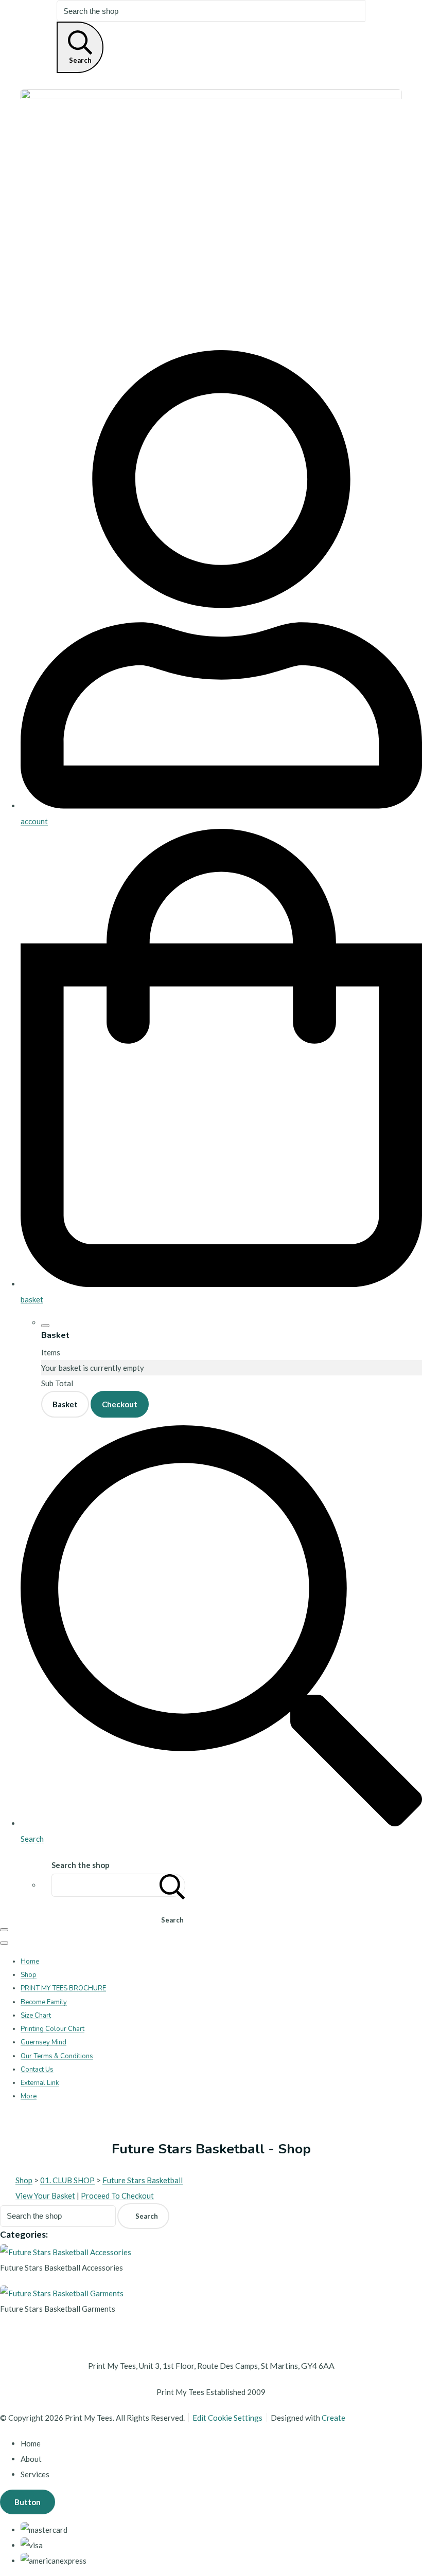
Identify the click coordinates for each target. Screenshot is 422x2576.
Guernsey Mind (43, 2042)
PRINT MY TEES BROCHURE (63, 1988)
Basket (65, 1404)
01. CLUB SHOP (67, 2180)
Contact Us (37, 2070)
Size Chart (36, 2016)
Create (333, 2418)
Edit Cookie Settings (227, 2418)
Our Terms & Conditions (57, 2056)
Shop (29, 1975)
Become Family (44, 2002)
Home (30, 1962)
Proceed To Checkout (117, 2196)
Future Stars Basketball (143, 2180)
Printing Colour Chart (52, 2029)
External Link (40, 2083)
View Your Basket (45, 2196)
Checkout (120, 1404)
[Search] (172, 1885)
